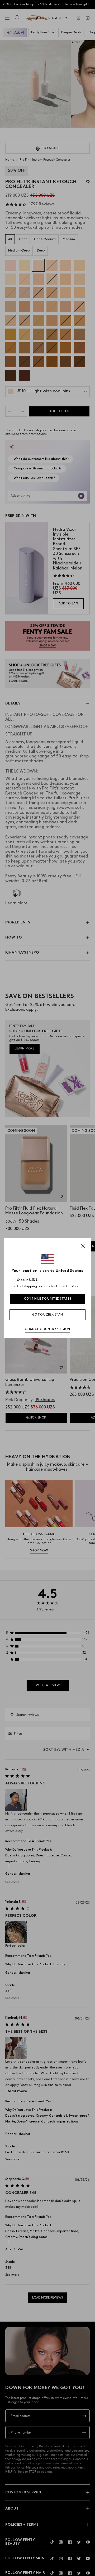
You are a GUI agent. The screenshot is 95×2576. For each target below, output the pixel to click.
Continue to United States (48, 1299)
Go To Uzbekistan (48, 1315)
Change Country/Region (47, 1329)
